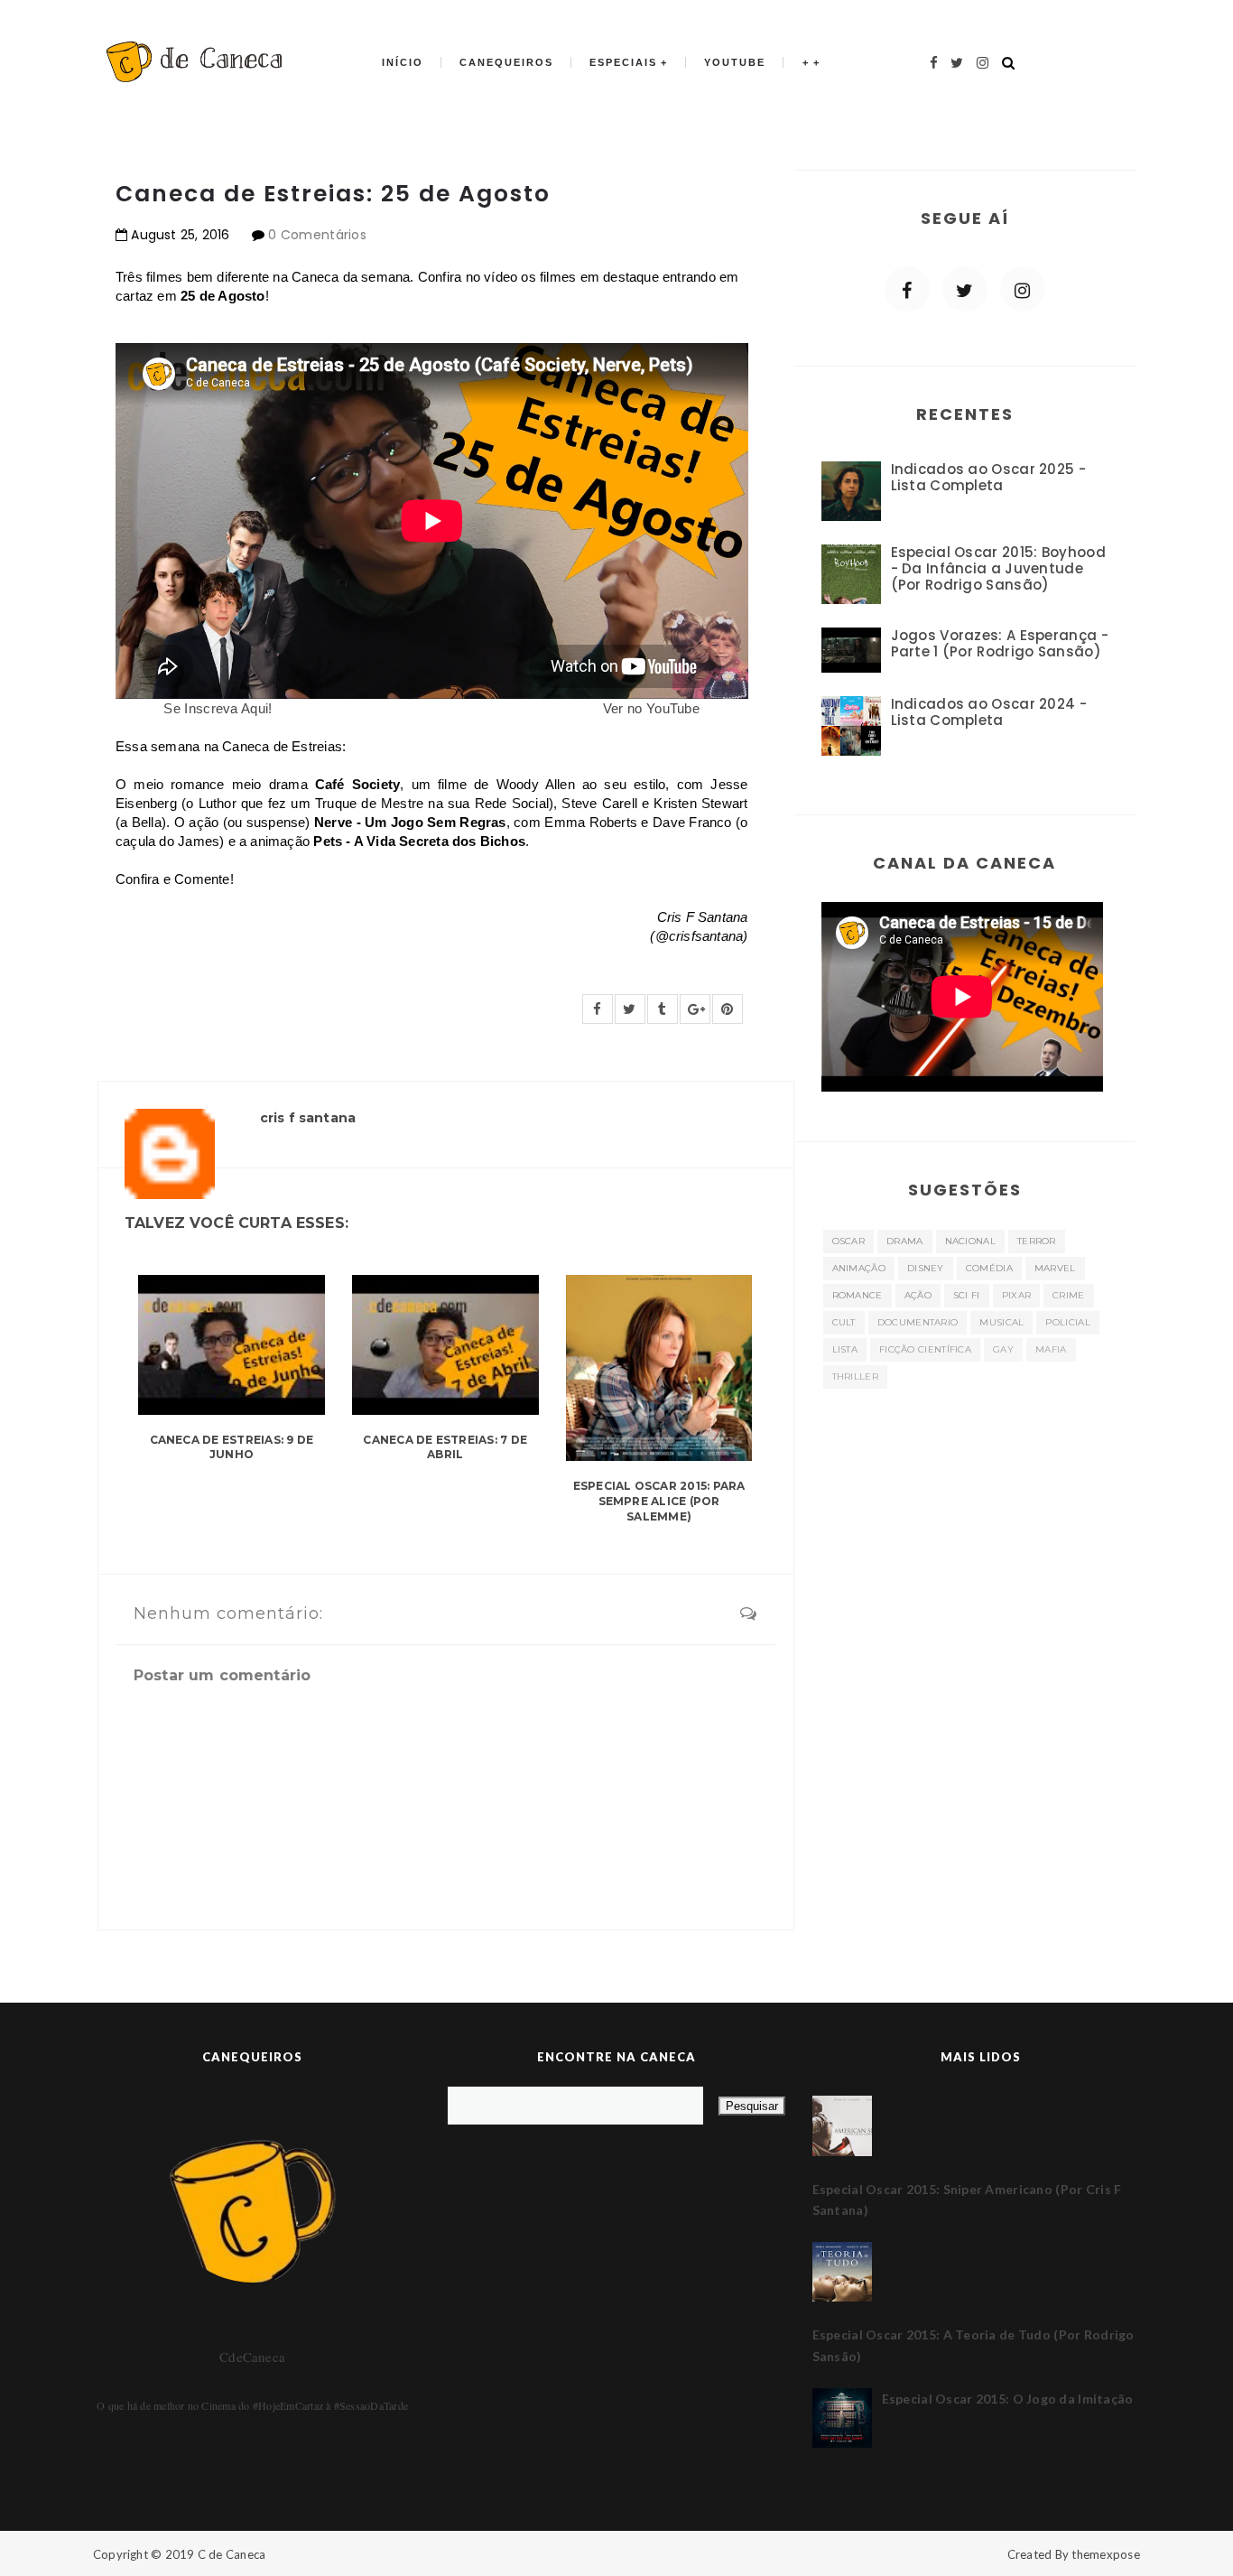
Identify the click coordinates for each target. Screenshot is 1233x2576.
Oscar (849, 1241)
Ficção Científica (925, 1349)
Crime (1069, 1295)
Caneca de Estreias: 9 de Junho (232, 1447)
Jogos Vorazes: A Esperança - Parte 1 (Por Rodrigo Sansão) (1000, 643)
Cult (844, 1322)
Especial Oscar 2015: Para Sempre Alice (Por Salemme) (659, 1501)
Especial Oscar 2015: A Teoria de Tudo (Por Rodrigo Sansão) (973, 2345)
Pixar (1017, 1295)
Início (403, 62)
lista (845, 1349)
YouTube (735, 62)
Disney (926, 1268)
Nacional (970, 1241)
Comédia (989, 1268)
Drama (905, 1241)
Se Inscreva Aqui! (218, 708)
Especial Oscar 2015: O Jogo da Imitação (1008, 2399)
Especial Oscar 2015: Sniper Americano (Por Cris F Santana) (967, 2200)
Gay (1003, 1349)
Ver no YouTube (651, 708)
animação (859, 1268)
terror (1037, 1241)
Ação (918, 1295)
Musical (1001, 1322)
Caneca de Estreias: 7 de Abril (445, 1447)
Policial (1067, 1322)
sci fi (967, 1295)
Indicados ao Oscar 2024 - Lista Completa (989, 712)
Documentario (918, 1322)
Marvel (1055, 1268)
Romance (858, 1295)
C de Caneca (232, 2554)
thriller (855, 1376)
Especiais (623, 62)
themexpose (1106, 2554)
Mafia (1051, 1349)
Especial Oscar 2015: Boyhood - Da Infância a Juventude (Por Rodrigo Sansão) (998, 568)
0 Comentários (317, 235)
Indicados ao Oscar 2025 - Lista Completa (989, 477)
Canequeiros (506, 62)
